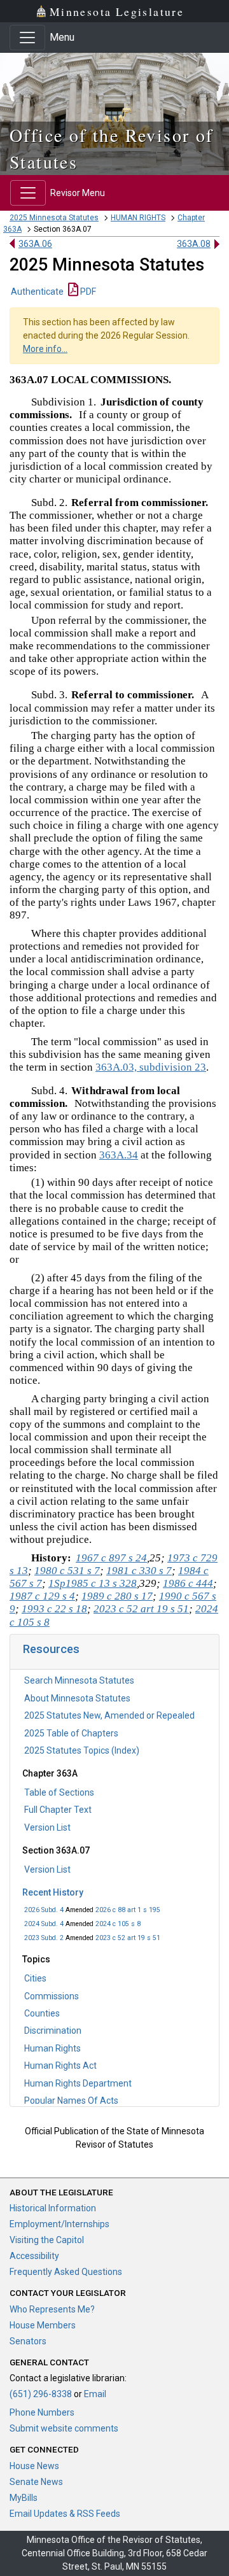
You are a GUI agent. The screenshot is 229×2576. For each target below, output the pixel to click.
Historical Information (53, 2208)
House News (34, 2466)
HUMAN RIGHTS (138, 218)
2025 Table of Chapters (71, 1733)
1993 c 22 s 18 (54, 1609)
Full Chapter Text (58, 1810)
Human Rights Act (60, 2066)
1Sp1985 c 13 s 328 (93, 1583)
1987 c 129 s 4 (42, 1596)
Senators (28, 2341)
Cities (35, 1978)
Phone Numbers (42, 2412)
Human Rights (52, 2048)
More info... (45, 349)
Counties (42, 2013)
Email (95, 2394)
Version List (47, 1827)
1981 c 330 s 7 (139, 1571)
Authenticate (37, 292)
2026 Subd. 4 (44, 1910)
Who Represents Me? (52, 2309)
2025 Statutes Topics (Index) (82, 1750)
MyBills (24, 2498)
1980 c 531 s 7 (67, 1571)
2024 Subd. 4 (44, 1924)
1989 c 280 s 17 (117, 1596)
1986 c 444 (188, 1583)
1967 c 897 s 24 (111, 1558)
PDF (87, 292)
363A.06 (35, 244)
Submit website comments (64, 2428)
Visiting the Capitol (47, 2240)
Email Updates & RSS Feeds (65, 2514)
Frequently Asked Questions (66, 2272)
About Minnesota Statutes (77, 1698)
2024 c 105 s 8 (118, 1924)
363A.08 (194, 244)
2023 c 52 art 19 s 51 (128, 1938)
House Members (43, 2325)
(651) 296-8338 (41, 2394)
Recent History (53, 1892)
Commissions (52, 1996)
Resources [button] (51, 1649)
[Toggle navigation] (27, 38)
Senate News (36, 2482)
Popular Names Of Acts (71, 2101)
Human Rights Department (78, 2083)
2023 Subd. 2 (44, 1938)
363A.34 (119, 1155)
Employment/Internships (59, 2224)
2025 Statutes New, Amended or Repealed (109, 1715)
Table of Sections (59, 1792)
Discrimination (53, 2031)
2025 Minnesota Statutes (54, 218)
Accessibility (34, 2256)
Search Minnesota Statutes (79, 1680)
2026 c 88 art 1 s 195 (128, 1910)
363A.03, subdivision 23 (151, 1067)
